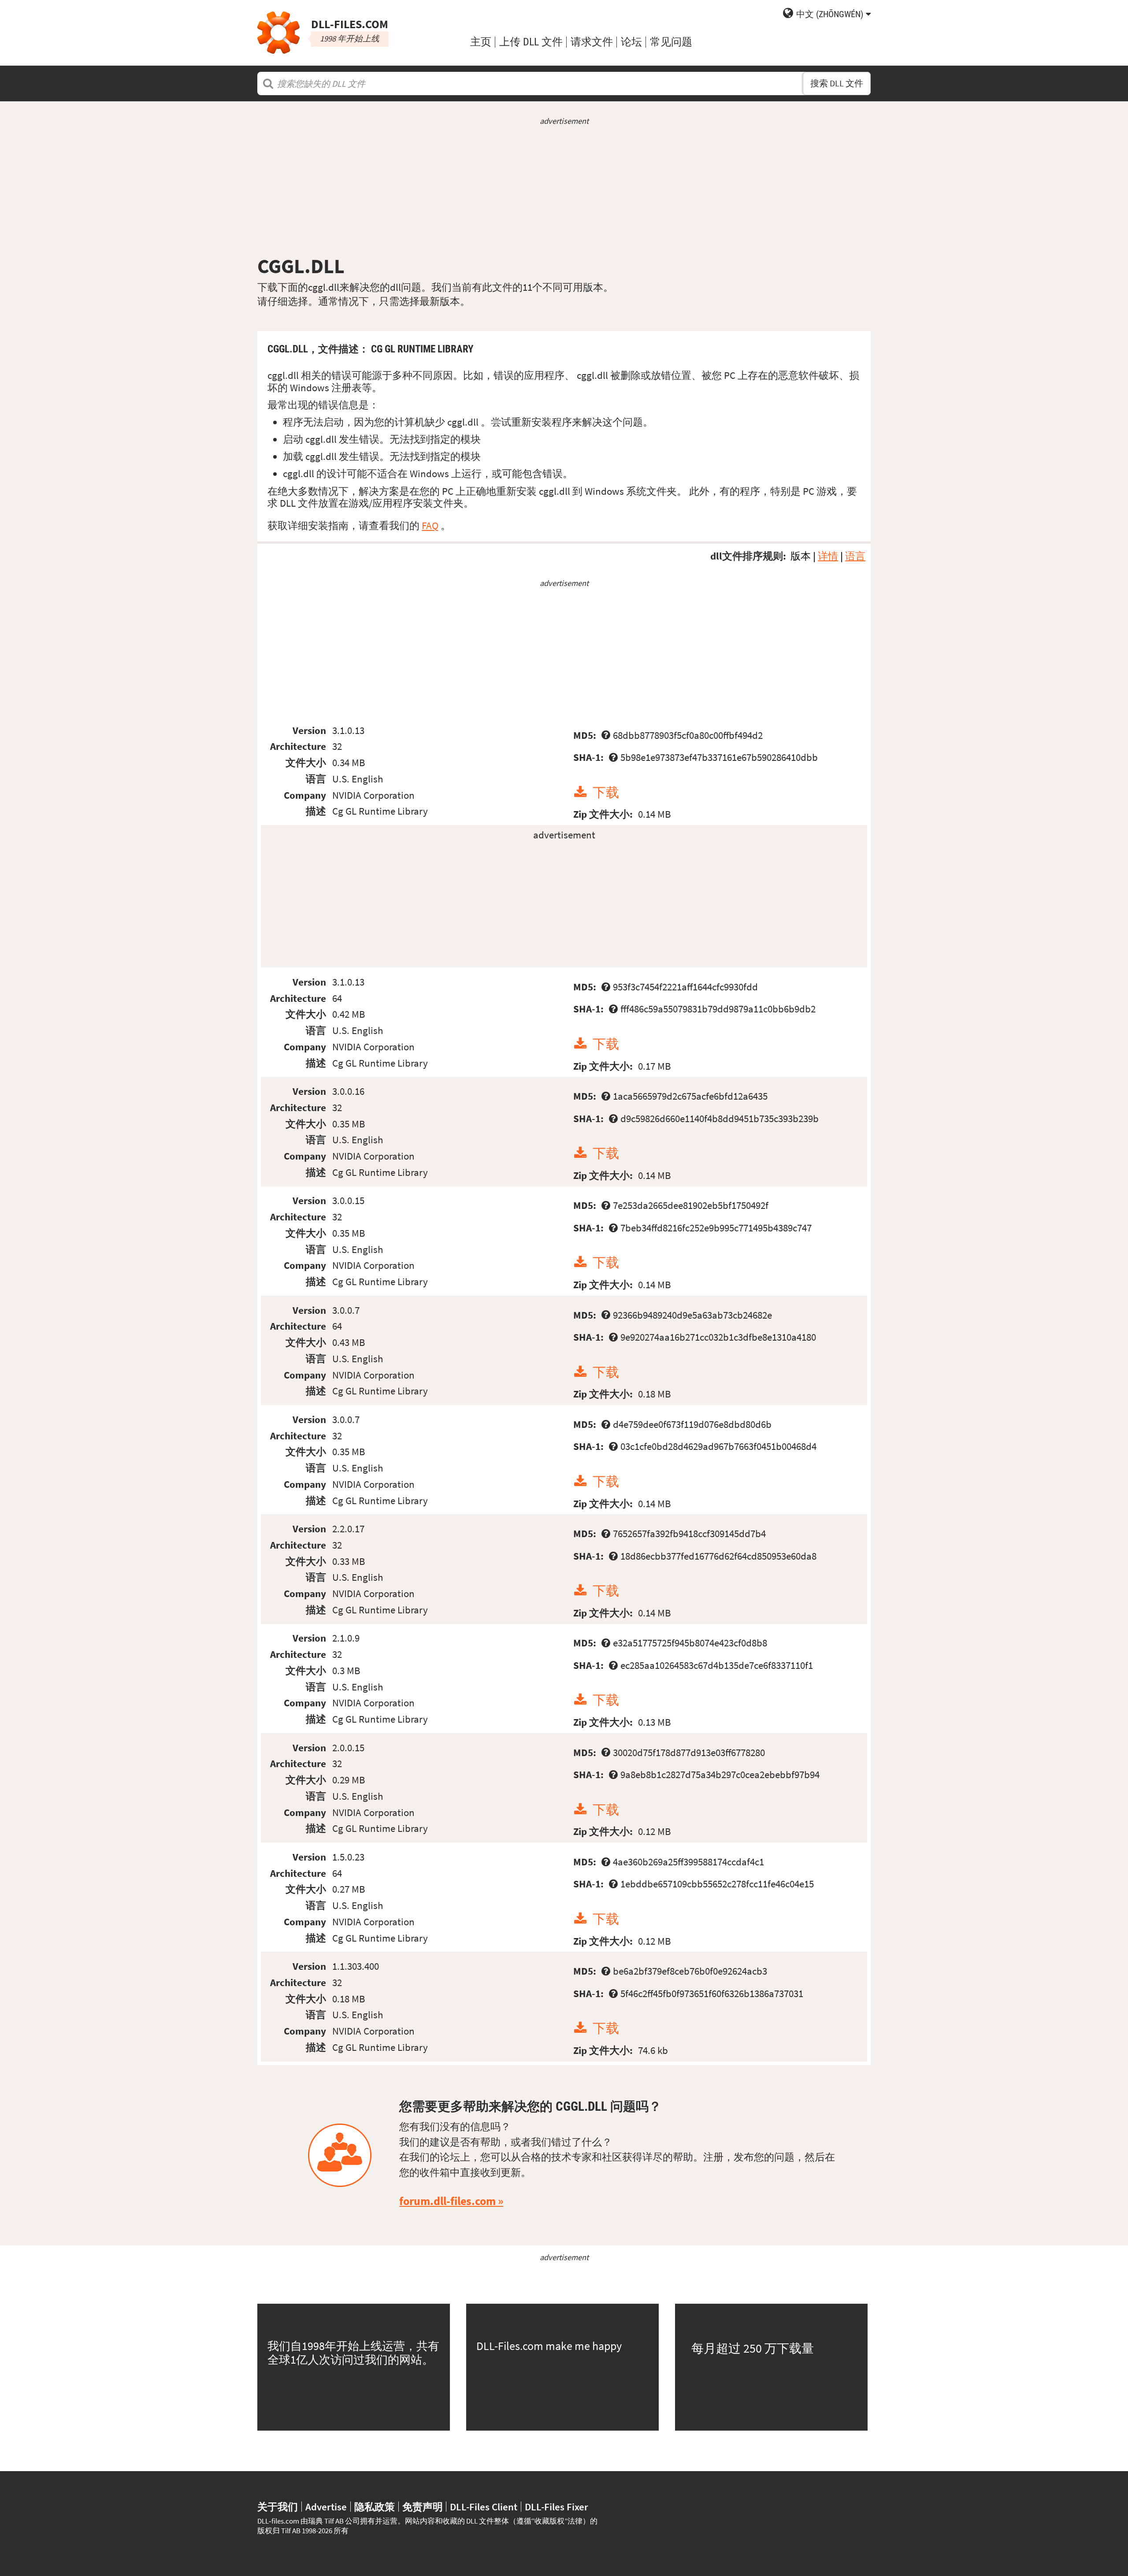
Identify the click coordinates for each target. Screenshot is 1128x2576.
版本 (801, 556)
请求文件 (592, 42)
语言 (855, 556)
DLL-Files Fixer (557, 2507)
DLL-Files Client (484, 2507)
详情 (828, 556)
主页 (481, 42)
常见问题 (671, 42)
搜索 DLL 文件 (837, 83)
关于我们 (278, 2507)
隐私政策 (375, 2507)
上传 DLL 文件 (531, 42)
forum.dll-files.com (447, 2201)
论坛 (631, 42)
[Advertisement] (564, 190)
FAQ (430, 525)
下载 (606, 792)
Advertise (326, 2507)
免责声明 (423, 2507)
